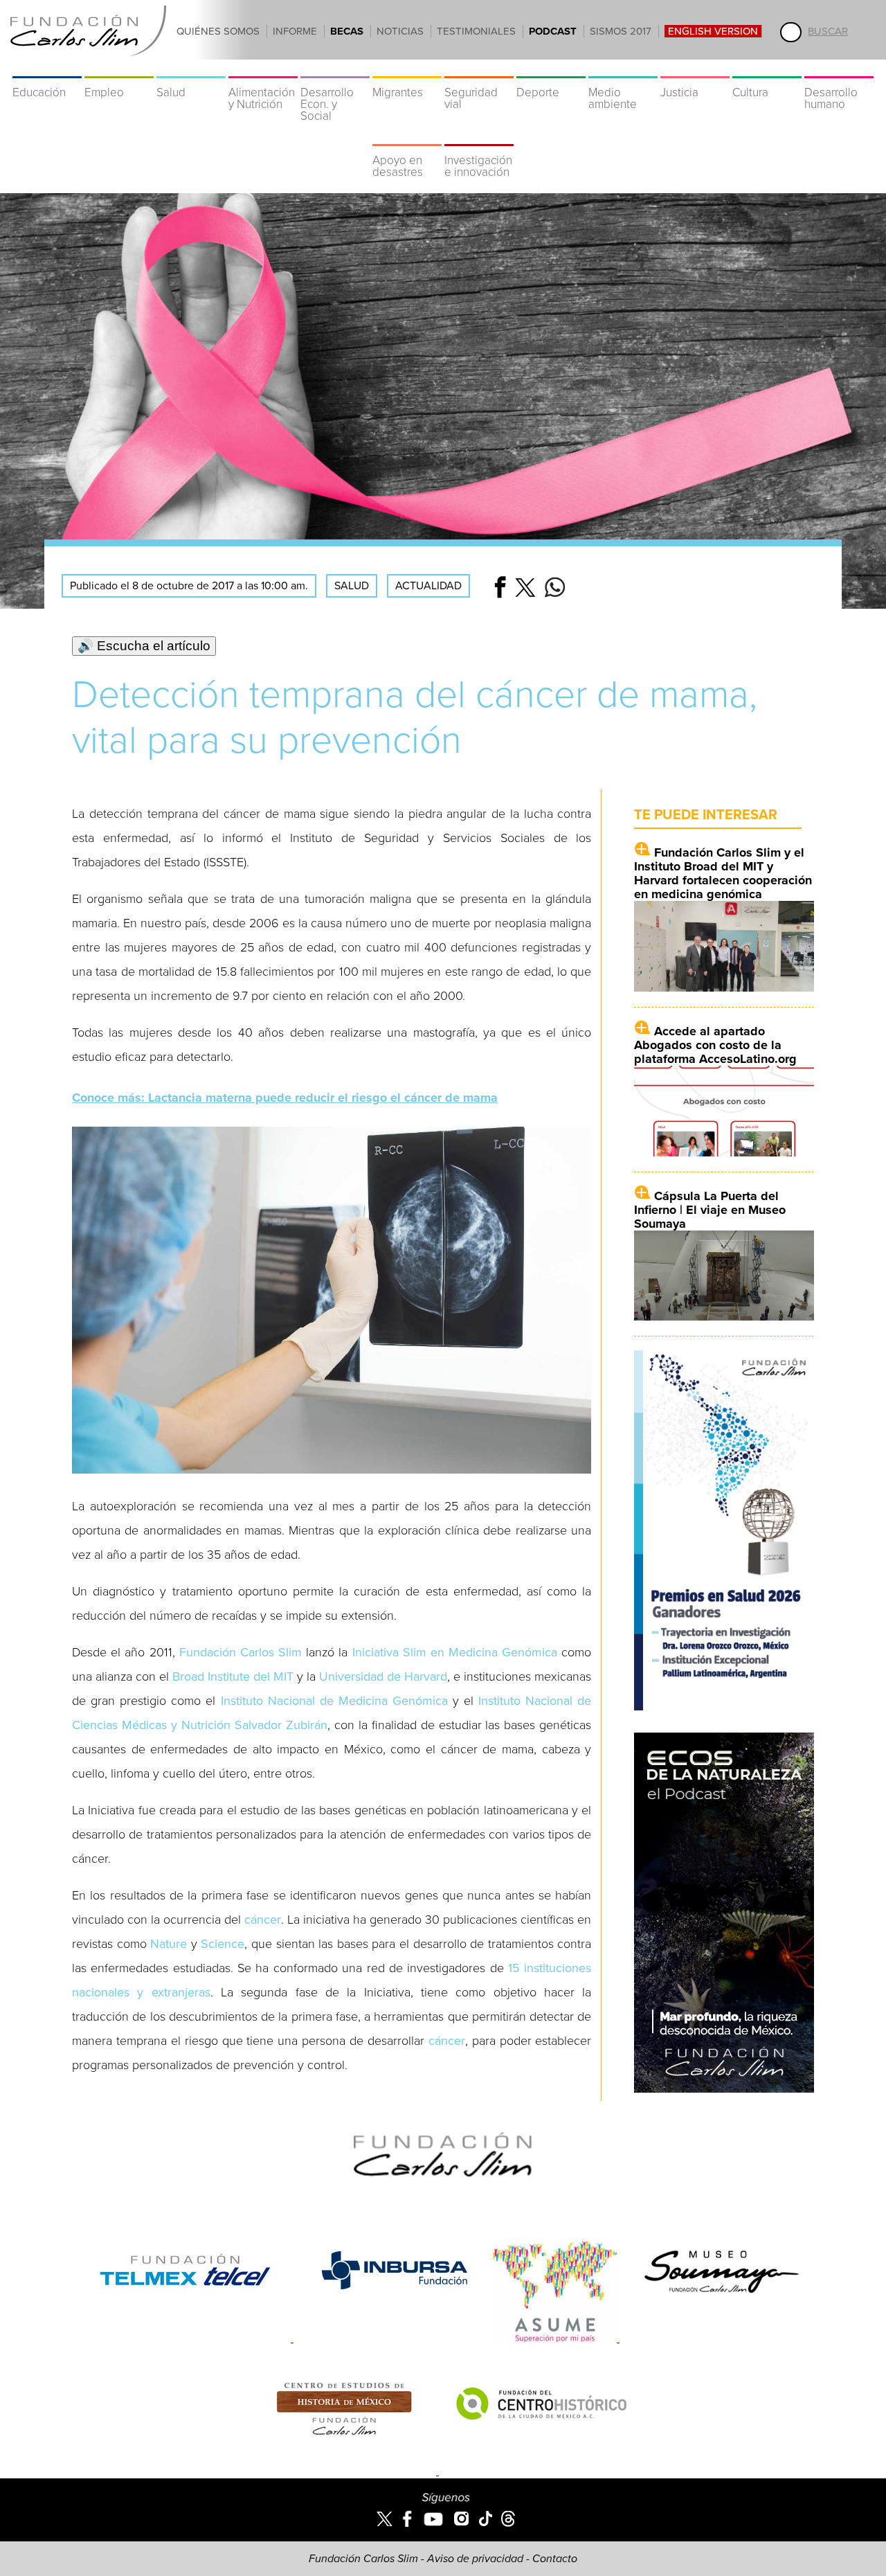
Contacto (555, 2559)
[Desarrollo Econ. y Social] (335, 69)
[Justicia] (695, 69)
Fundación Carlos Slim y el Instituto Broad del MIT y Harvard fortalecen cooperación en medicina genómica (723, 873)
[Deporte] (551, 69)
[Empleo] (119, 69)
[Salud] (191, 69)
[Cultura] (767, 69)
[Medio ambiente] (623, 69)
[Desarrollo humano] (839, 69)
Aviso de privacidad (475, 2559)
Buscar (828, 31)
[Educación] (47, 69)
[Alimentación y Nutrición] (263, 69)
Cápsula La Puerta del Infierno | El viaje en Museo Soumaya (710, 1210)
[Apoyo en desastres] (407, 137)
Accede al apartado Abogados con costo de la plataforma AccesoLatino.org (715, 1045)
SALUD (352, 586)
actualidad (428, 586)
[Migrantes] (407, 69)
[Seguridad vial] (479, 69)
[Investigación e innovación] (479, 137)
